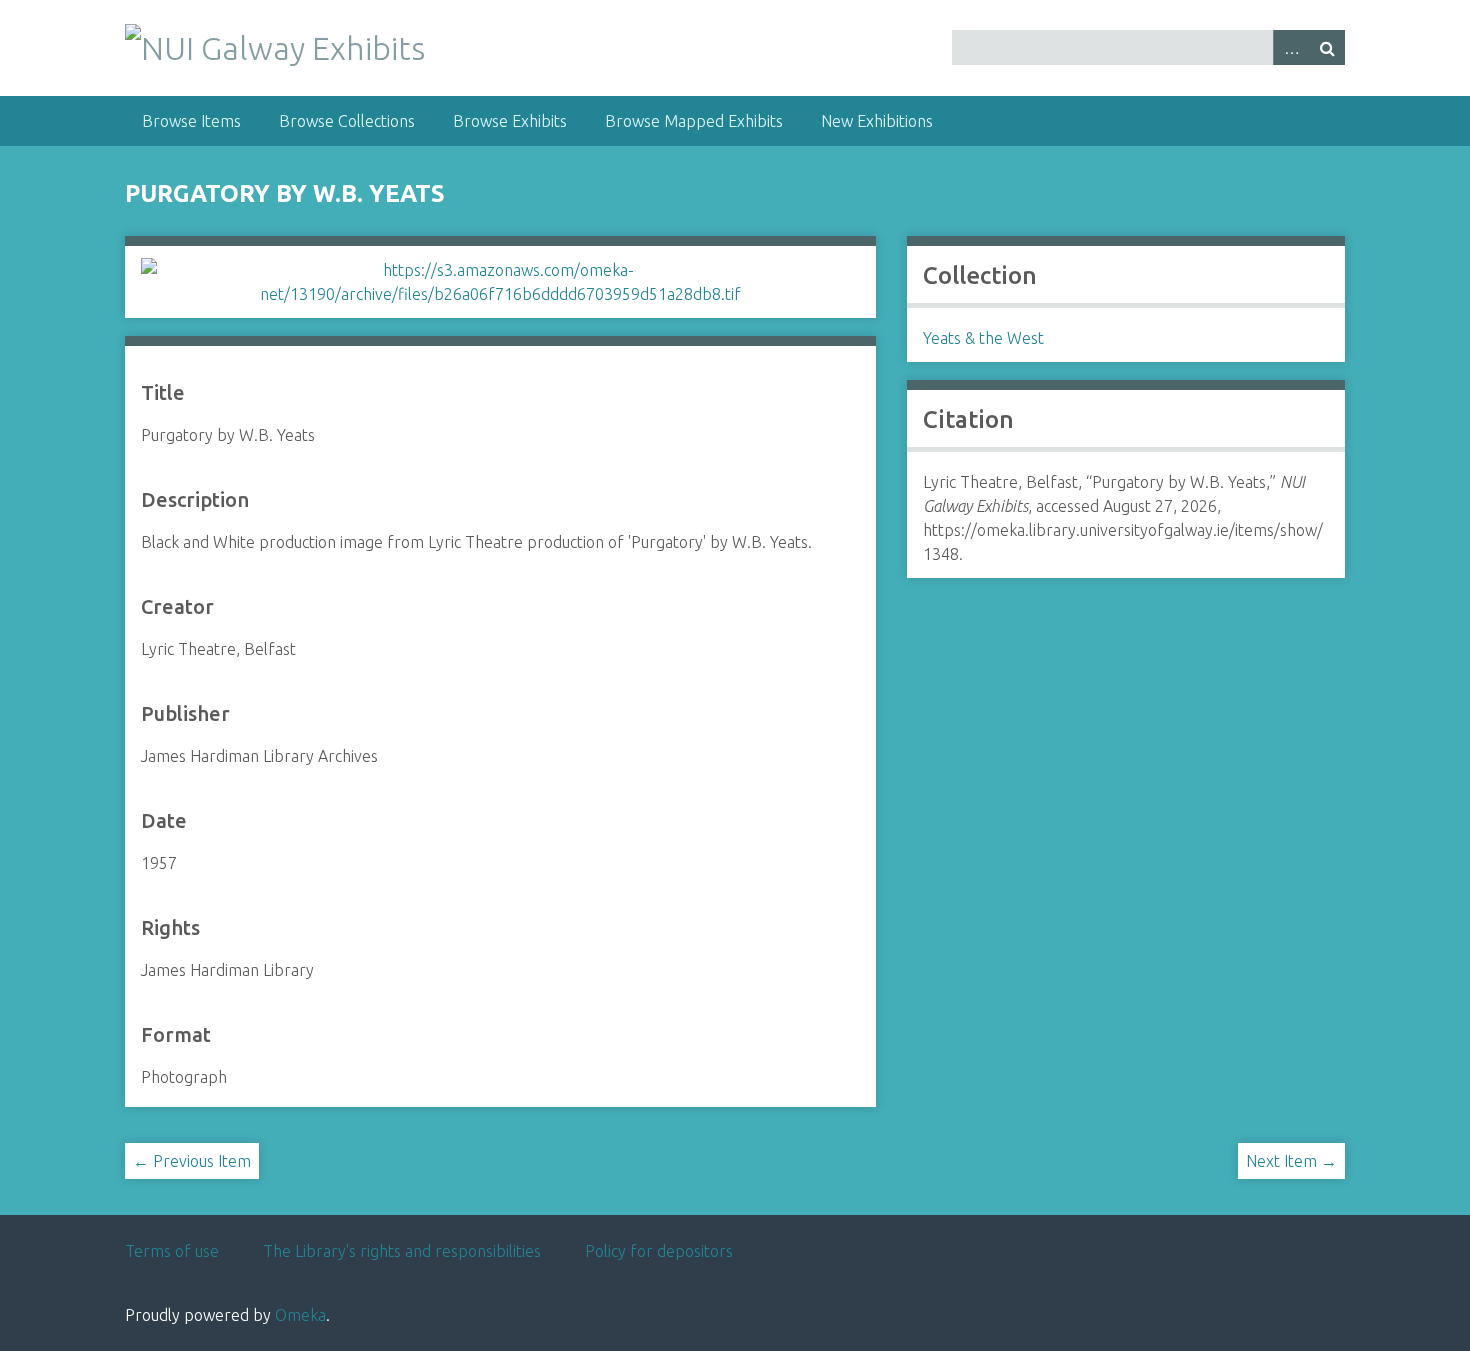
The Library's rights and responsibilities (402, 1251)
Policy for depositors (659, 1251)
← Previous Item (192, 1161)
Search (1327, 47)
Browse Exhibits (510, 121)
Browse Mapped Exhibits (694, 121)
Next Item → (1291, 1161)
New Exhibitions (877, 121)
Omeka (300, 1315)
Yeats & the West (983, 338)
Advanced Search (1291, 47)
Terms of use (172, 1251)
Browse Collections (347, 121)
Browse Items (191, 121)
